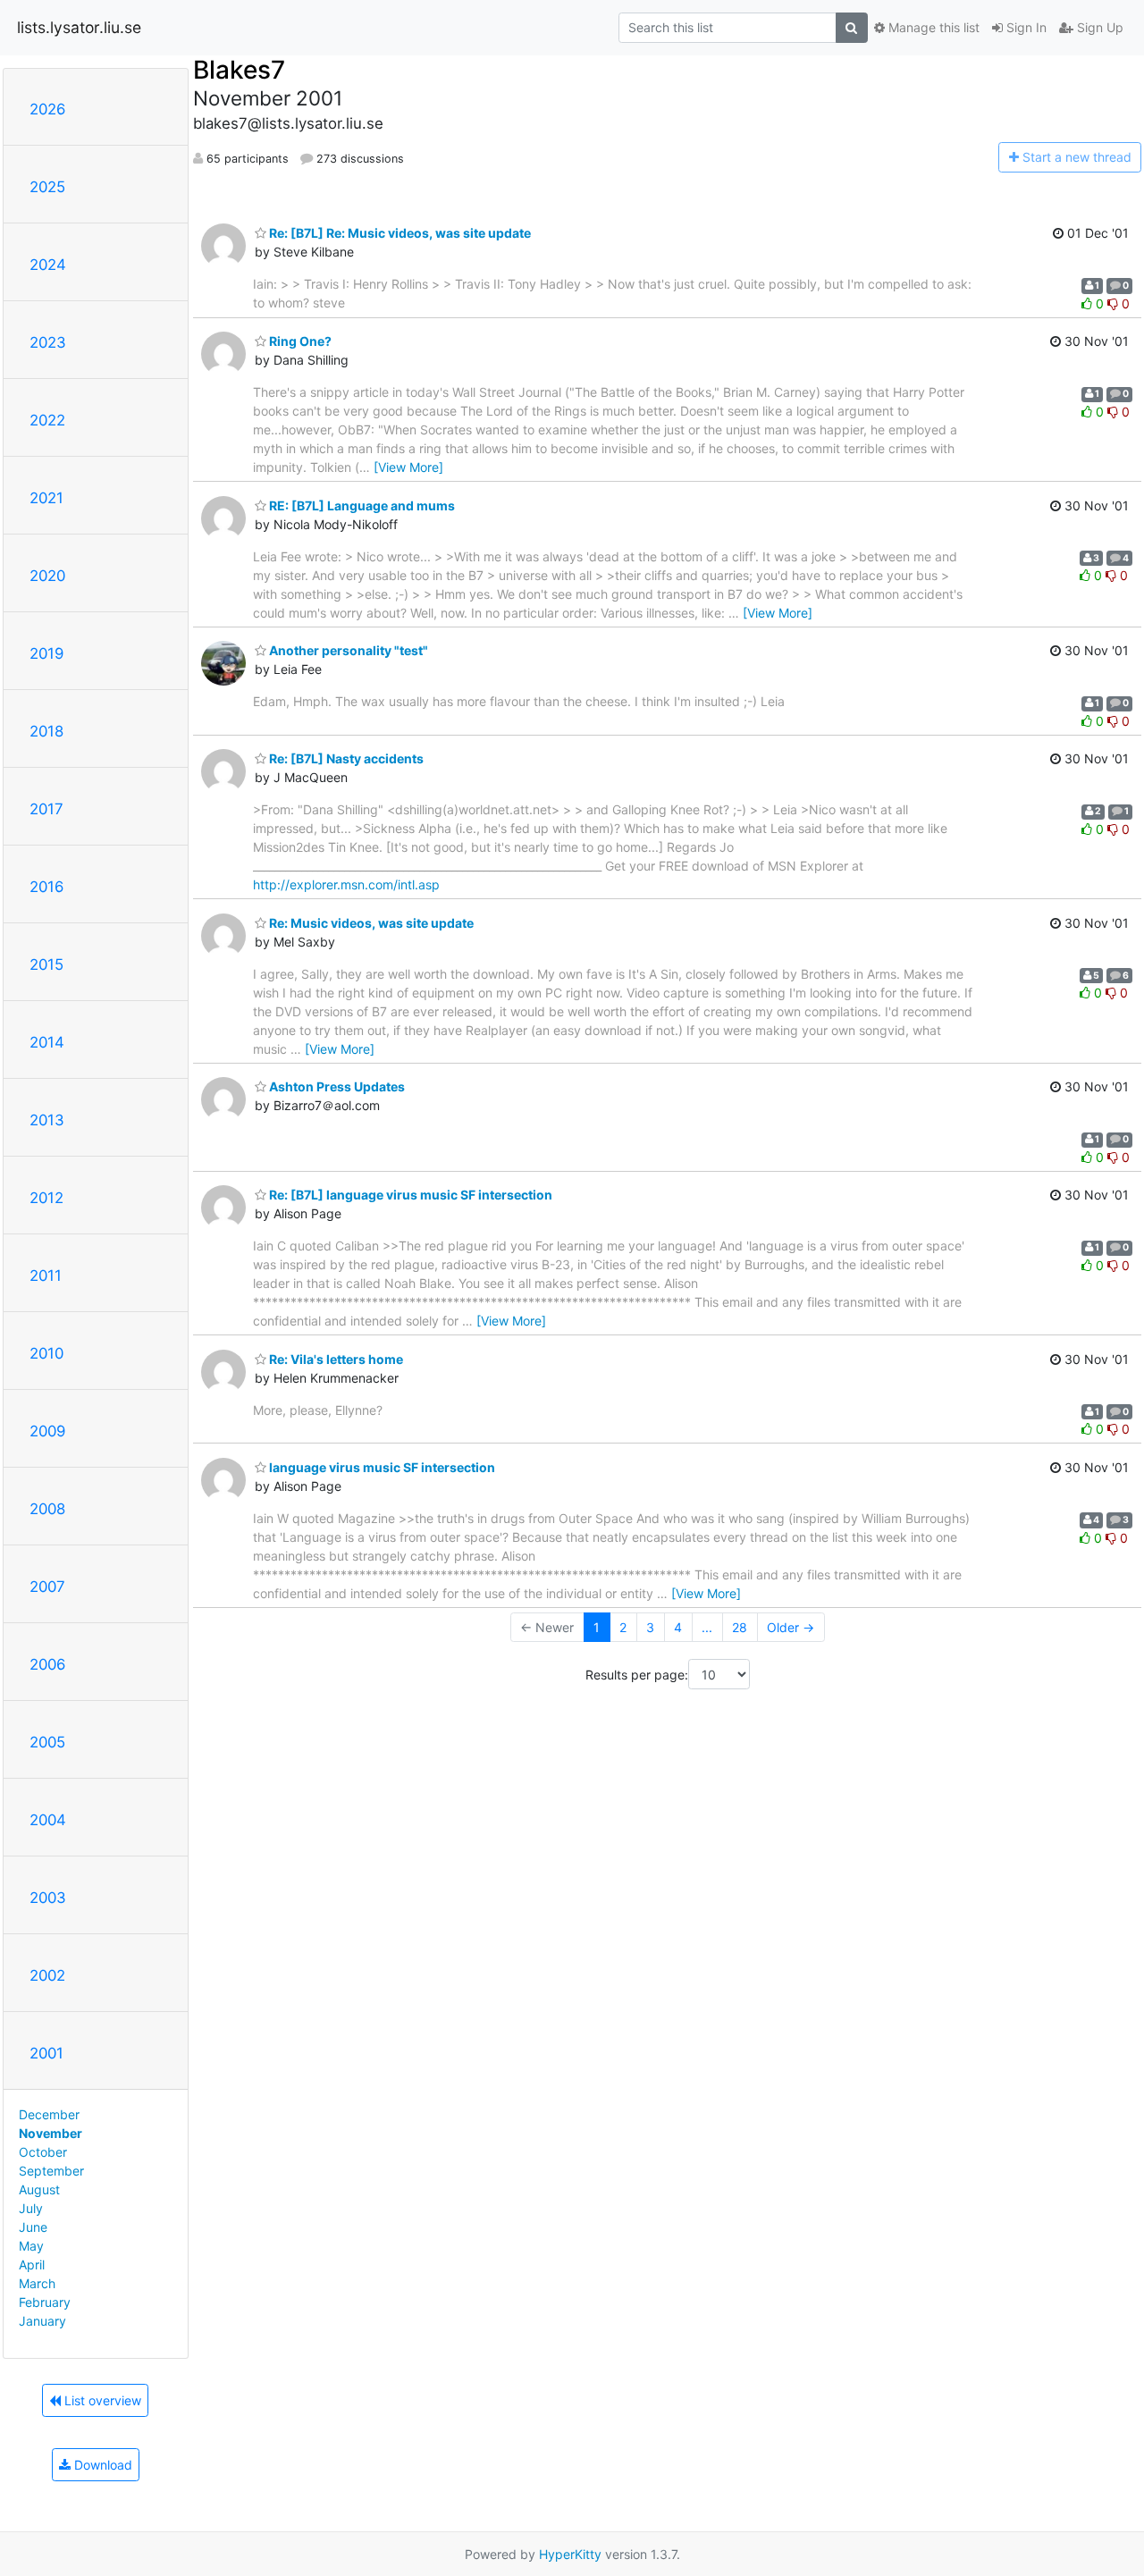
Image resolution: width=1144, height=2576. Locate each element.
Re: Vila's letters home (335, 1359)
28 (740, 1627)
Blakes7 (239, 70)
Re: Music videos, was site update (370, 923)
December (49, 2114)
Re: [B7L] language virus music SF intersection (409, 1195)
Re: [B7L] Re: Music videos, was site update (399, 233)
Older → (791, 1627)
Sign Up (1098, 27)
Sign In (1025, 27)
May (31, 2246)
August (39, 2189)
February (45, 2302)
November (50, 2133)
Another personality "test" (347, 650)
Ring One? (299, 341)
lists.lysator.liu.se (79, 27)
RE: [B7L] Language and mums (361, 505)
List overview (101, 2400)
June (33, 2227)
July (31, 2208)
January (42, 2321)
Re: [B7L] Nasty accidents (345, 758)
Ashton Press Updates (336, 1086)
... (707, 1627)
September (51, 2171)
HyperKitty (570, 2554)
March (37, 2283)
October (43, 2152)
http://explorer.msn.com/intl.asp (346, 884)
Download (101, 2465)
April (32, 2265)
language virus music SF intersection (381, 1467)
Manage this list (932, 27)
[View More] (408, 467)
